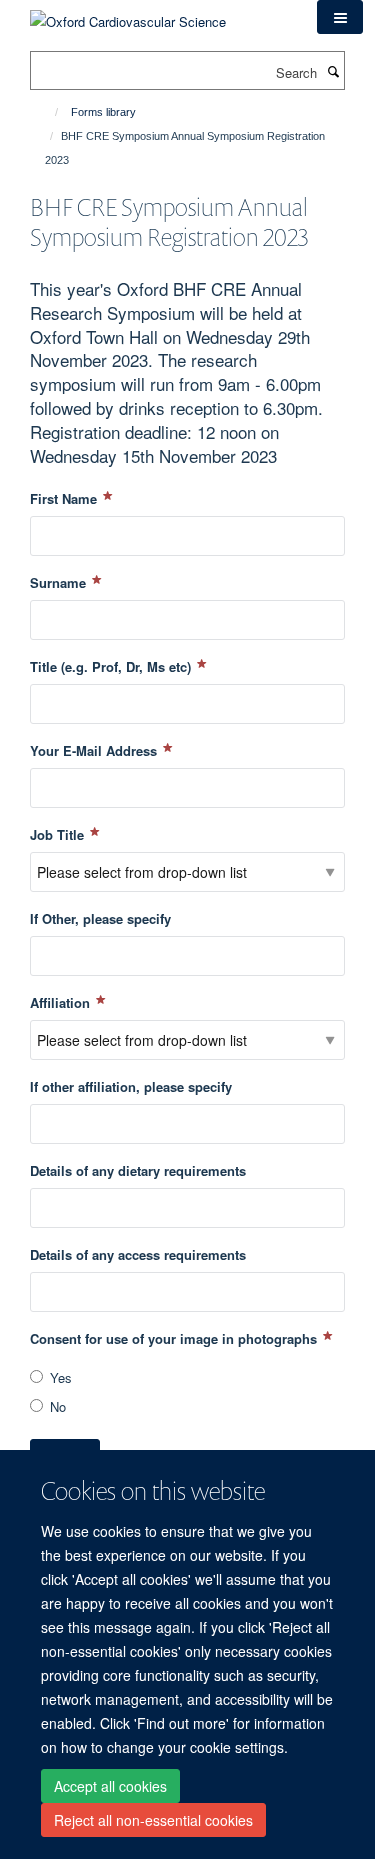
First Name (65, 498)
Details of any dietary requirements (138, 1170)
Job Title (59, 834)
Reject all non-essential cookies (153, 1820)
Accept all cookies (110, 1786)
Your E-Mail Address (95, 750)
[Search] (333, 71)
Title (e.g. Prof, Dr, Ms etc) (112, 666)
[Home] (47, 112)
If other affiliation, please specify (131, 1086)
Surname (60, 582)
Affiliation (62, 1002)
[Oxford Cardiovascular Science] (128, 14)
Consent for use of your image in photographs (175, 1338)
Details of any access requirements (138, 1254)
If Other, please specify (100, 918)
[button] (340, 17)
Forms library (103, 112)
